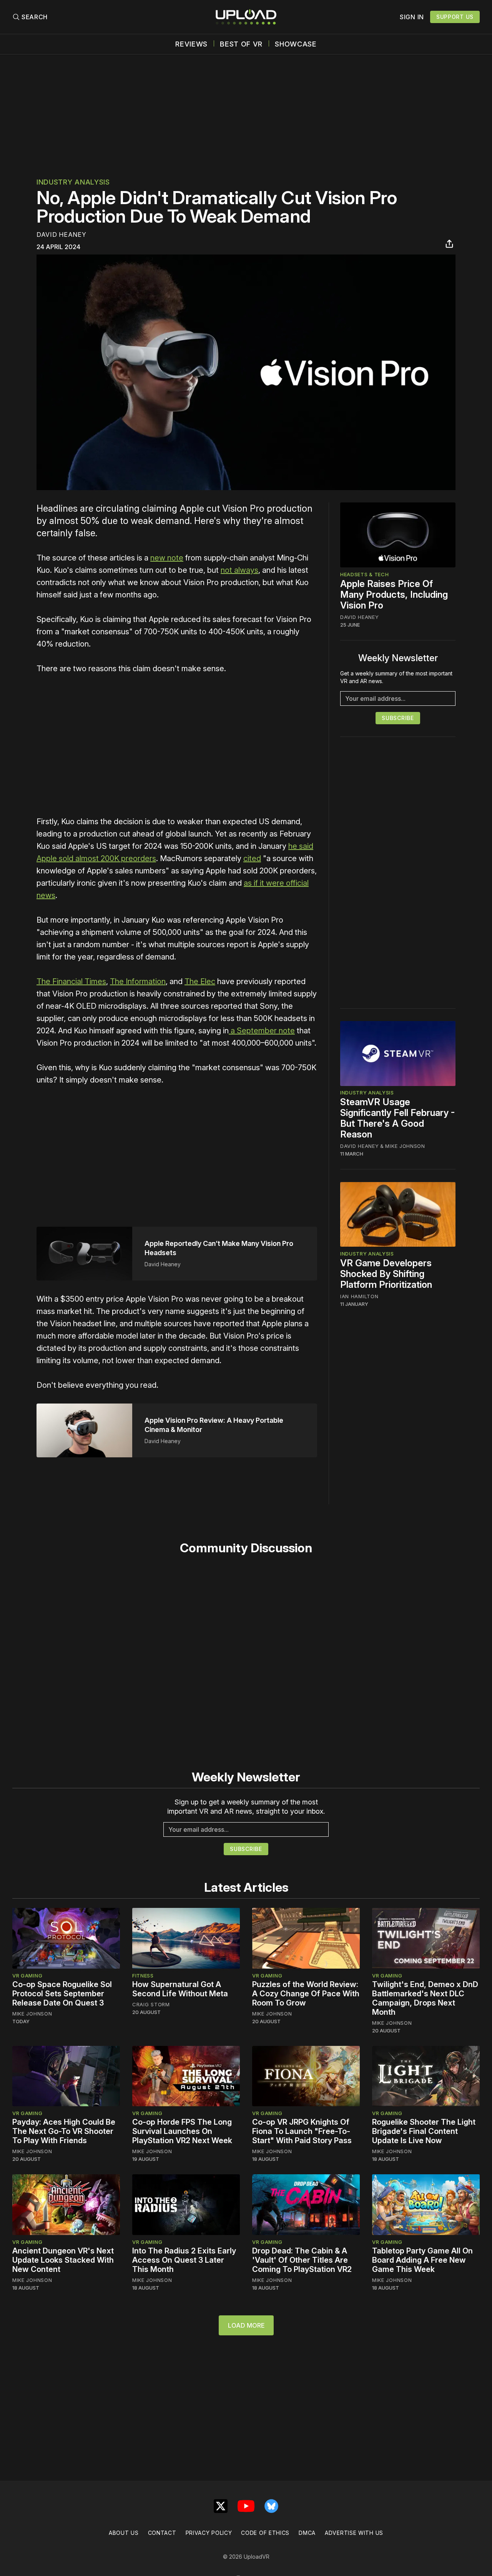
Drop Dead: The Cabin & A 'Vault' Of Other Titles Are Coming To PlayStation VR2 (302, 2260)
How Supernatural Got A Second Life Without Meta (180, 1989)
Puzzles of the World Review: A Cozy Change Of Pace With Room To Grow (306, 1994)
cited (252, 858)
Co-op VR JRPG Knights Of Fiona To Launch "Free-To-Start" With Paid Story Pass (302, 2131)
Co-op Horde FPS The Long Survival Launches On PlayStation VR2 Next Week (182, 2131)
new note (167, 558)
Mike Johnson (405, 1146)
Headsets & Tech (365, 574)
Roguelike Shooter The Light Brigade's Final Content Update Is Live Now (424, 2131)
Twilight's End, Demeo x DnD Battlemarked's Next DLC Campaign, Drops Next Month (425, 1998)
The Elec (200, 981)
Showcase (296, 44)
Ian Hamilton (359, 1296)
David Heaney (61, 234)
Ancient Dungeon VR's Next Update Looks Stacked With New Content (63, 2260)
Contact (162, 2533)
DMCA (307, 2533)
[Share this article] (449, 244)
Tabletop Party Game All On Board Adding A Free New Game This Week (422, 2260)
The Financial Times (71, 981)
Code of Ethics (265, 2533)
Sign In (412, 17)
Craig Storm (151, 2004)
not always (239, 570)
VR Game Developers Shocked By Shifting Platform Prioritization (386, 1274)
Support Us (455, 17)
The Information (138, 981)
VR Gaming (27, 1976)
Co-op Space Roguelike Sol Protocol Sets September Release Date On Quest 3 (62, 1994)
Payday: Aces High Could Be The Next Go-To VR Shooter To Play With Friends (64, 2131)
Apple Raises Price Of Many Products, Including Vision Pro (394, 595)
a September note (262, 1031)
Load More (246, 2325)
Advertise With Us (354, 2533)
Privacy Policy (209, 2533)
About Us (124, 2533)
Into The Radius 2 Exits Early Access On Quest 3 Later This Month (184, 2260)
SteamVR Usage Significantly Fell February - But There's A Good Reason (398, 1118)
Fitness (143, 1976)
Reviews (191, 44)
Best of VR (241, 44)
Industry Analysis (73, 182)
